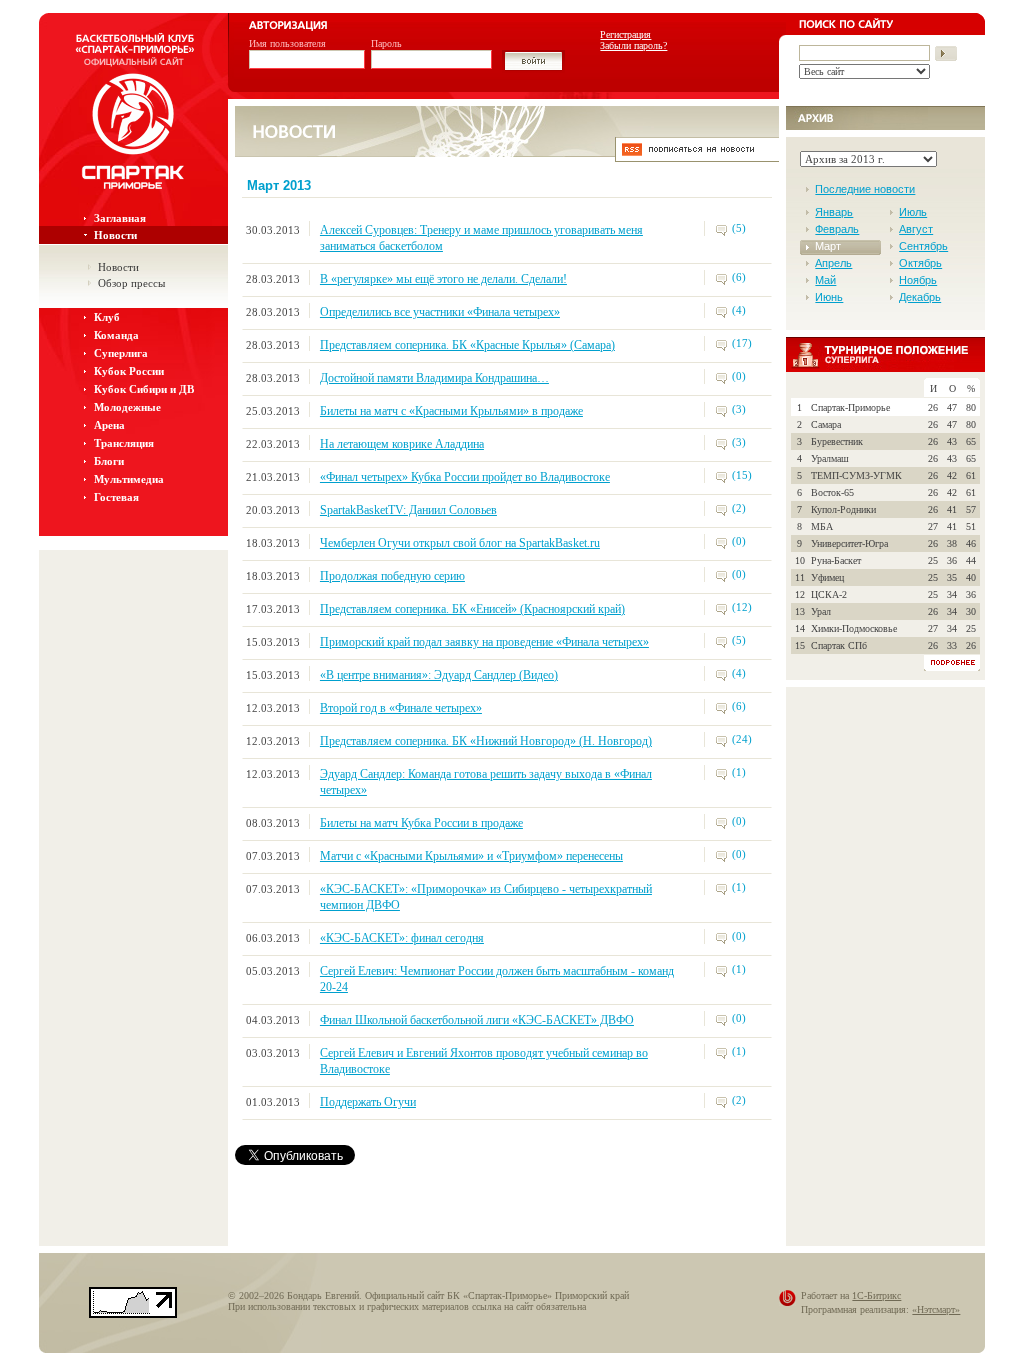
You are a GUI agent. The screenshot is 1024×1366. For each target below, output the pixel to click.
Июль (913, 212)
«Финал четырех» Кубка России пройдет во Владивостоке (465, 477)
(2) (739, 508)
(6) (739, 277)
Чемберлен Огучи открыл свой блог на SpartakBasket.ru (460, 543)
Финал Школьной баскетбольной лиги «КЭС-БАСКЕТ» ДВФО (477, 1020)
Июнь (829, 297)
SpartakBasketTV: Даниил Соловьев (408, 510)
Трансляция (124, 443)
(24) (742, 739)
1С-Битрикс (876, 1295)
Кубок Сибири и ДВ (144, 389)
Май (825, 280)
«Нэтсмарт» (936, 1309)
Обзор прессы (131, 283)
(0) (739, 376)
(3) (739, 409)
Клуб (107, 317)
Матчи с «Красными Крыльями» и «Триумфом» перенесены (471, 856)
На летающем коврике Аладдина (402, 444)
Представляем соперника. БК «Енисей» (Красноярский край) (472, 609)
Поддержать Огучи (368, 1102)
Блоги (109, 461)
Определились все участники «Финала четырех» (440, 312)
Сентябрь (923, 246)
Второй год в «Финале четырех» (401, 708)
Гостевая (116, 497)
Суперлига (121, 353)
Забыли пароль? (633, 45)
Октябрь (920, 263)
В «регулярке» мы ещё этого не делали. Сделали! (443, 279)
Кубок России (129, 371)
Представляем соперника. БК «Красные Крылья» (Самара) (467, 345)
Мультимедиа (129, 479)
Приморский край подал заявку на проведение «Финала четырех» (484, 642)
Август (916, 229)
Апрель (833, 263)
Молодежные (127, 407)
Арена (109, 425)
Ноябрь (918, 280)
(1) (739, 772)
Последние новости (865, 189)
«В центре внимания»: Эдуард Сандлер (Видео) (439, 675)
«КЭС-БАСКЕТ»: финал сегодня (402, 938)
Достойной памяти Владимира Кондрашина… (434, 378)
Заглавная (120, 218)
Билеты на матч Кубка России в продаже (421, 823)
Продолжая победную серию (392, 576)
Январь (834, 212)
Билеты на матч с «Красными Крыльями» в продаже (451, 411)
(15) (742, 475)
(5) (739, 228)
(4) (739, 310)
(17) (742, 343)
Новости (115, 235)
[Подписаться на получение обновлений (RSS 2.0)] (697, 156)
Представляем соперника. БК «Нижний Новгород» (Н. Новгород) (486, 741)
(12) (742, 607)
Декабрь (920, 297)
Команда (116, 335)
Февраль (837, 229)
